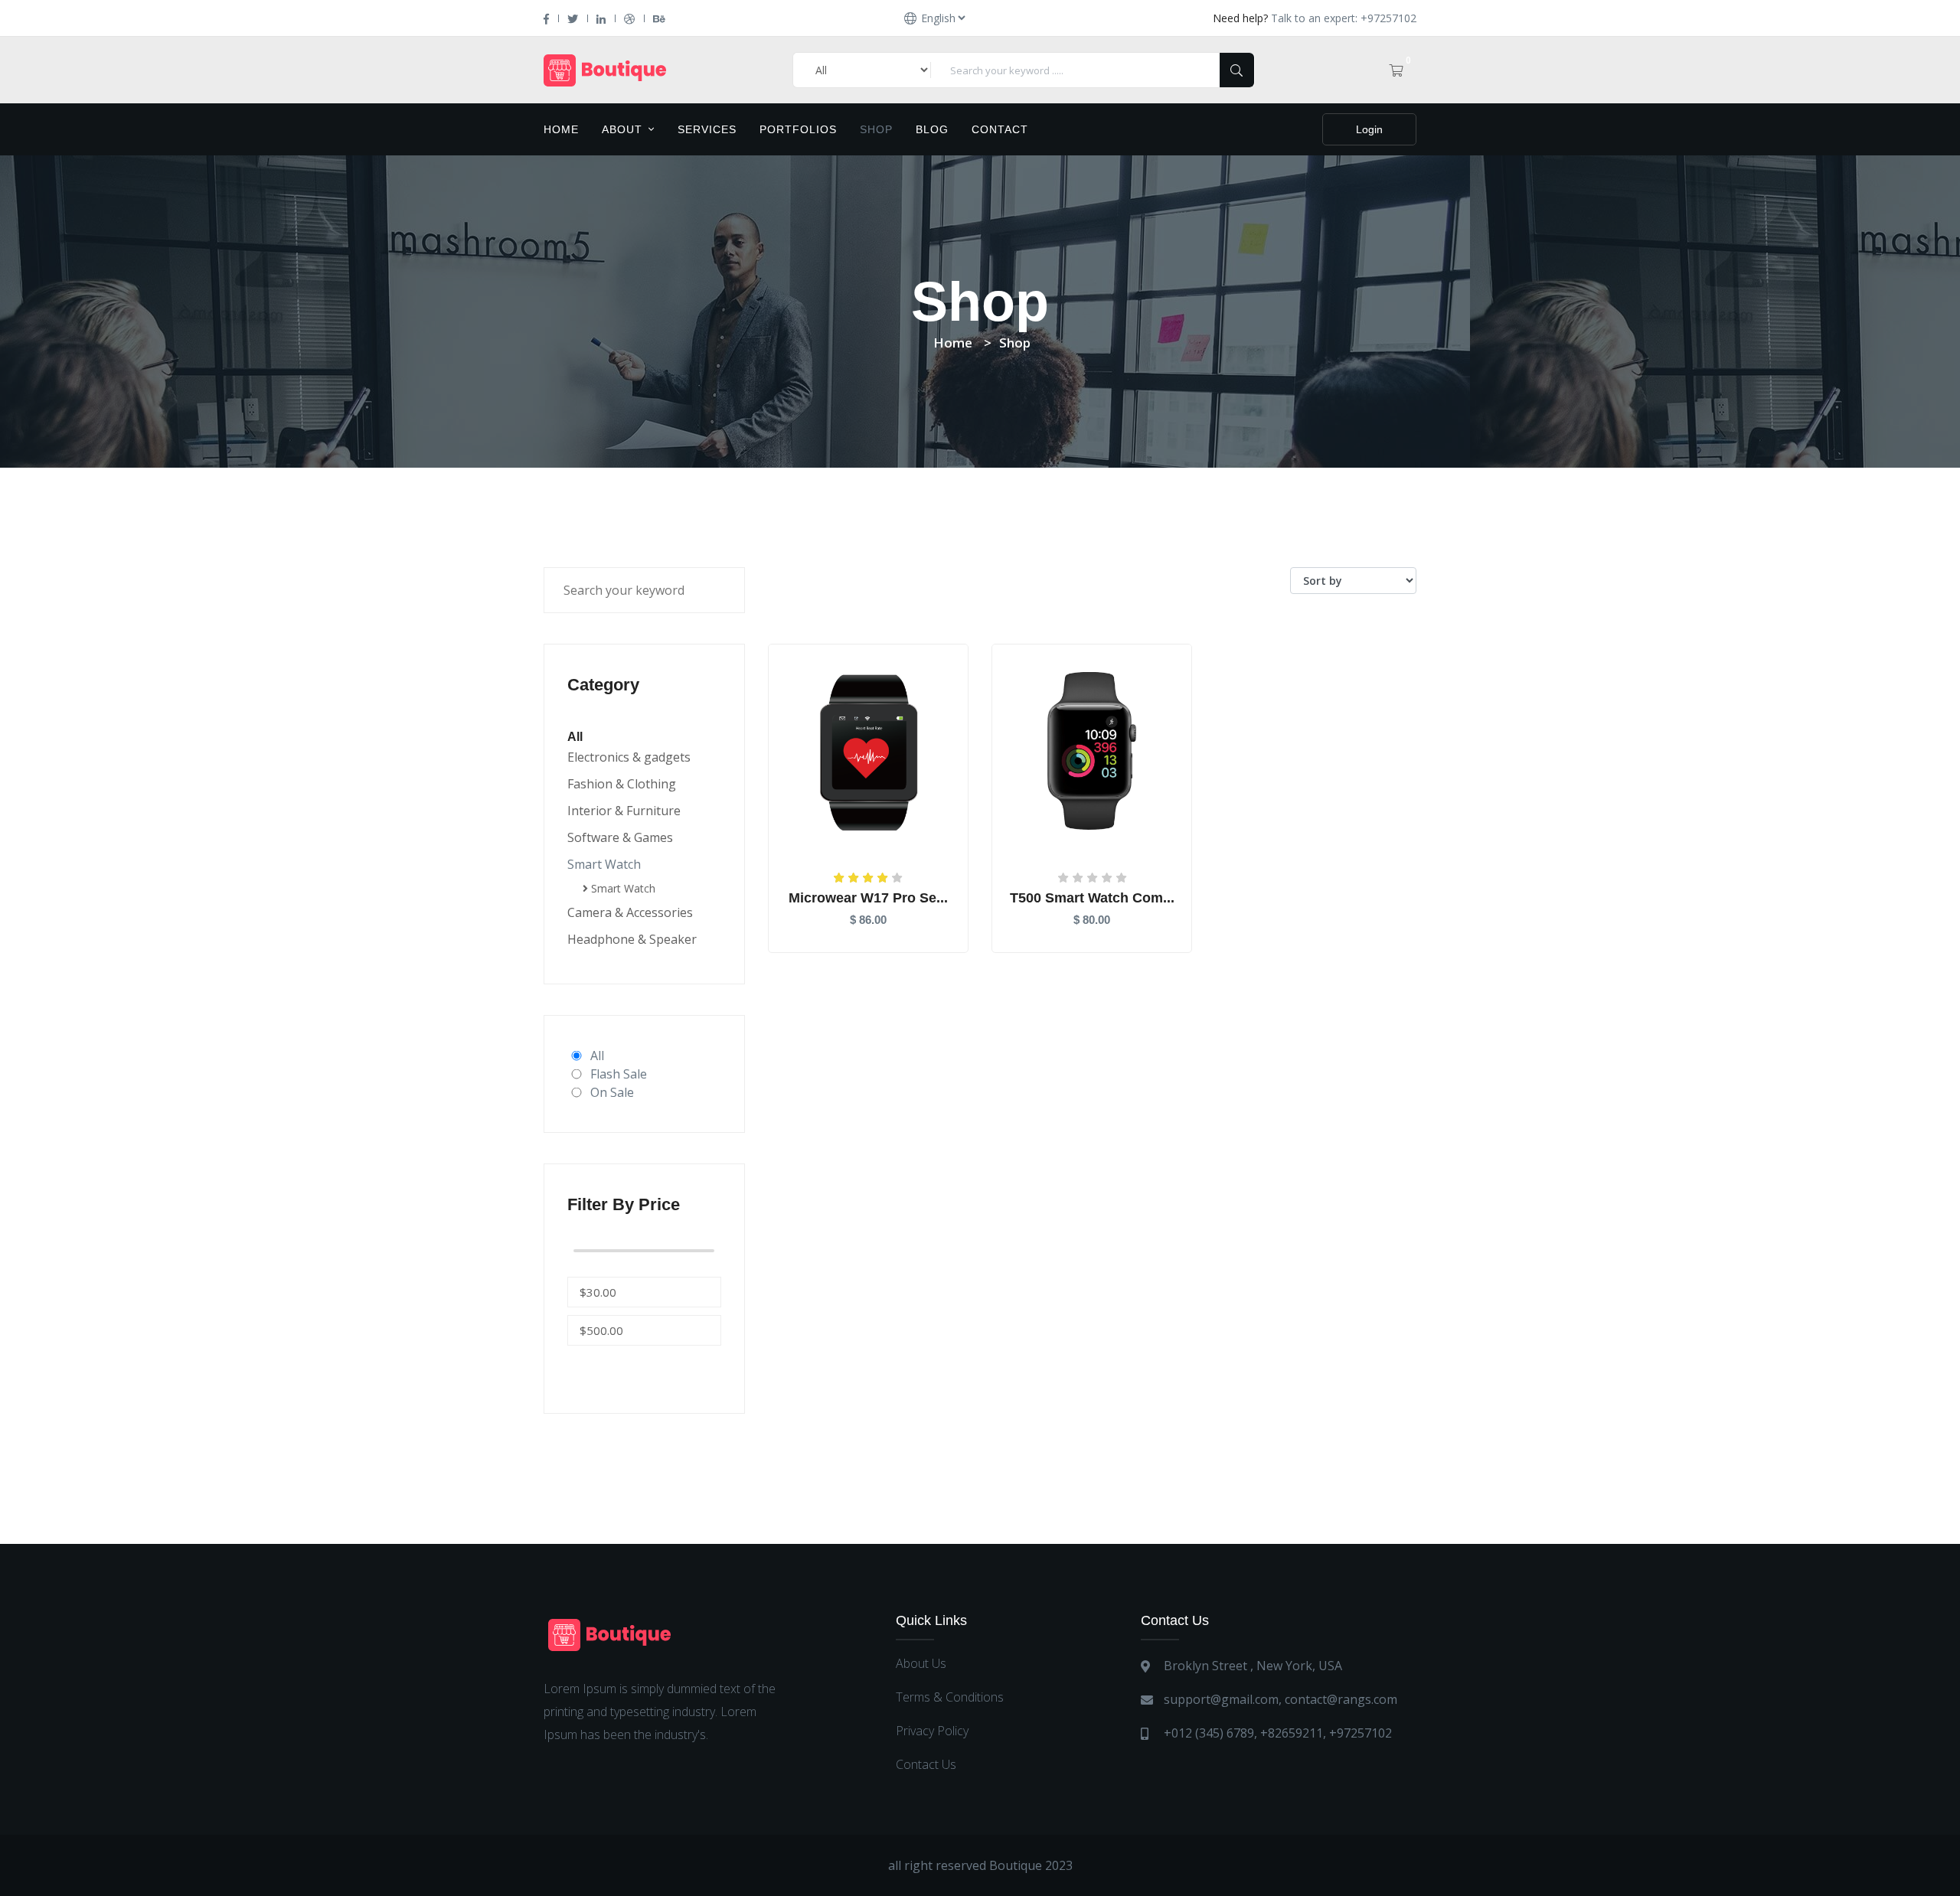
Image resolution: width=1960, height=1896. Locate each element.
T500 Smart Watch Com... (1092, 898)
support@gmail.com (1221, 1699)
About (624, 129)
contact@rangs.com (1341, 1699)
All (597, 1056)
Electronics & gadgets (629, 757)
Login (1369, 129)
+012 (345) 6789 (1209, 1733)
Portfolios (798, 129)
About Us (921, 1663)
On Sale (612, 1092)
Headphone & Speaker (632, 939)
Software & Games (620, 837)
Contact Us (926, 1764)
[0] (1396, 70)
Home (561, 129)
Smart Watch (604, 864)
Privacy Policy (932, 1731)
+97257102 (1361, 1733)
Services (707, 129)
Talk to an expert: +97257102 (1344, 18)
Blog (932, 129)
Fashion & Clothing (622, 784)
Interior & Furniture (624, 811)
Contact (1000, 129)
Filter (604, 1367)
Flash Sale (619, 1074)
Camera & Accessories (630, 912)
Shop (876, 129)
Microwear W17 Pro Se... (868, 898)
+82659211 (1292, 1733)
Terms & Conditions (950, 1697)
